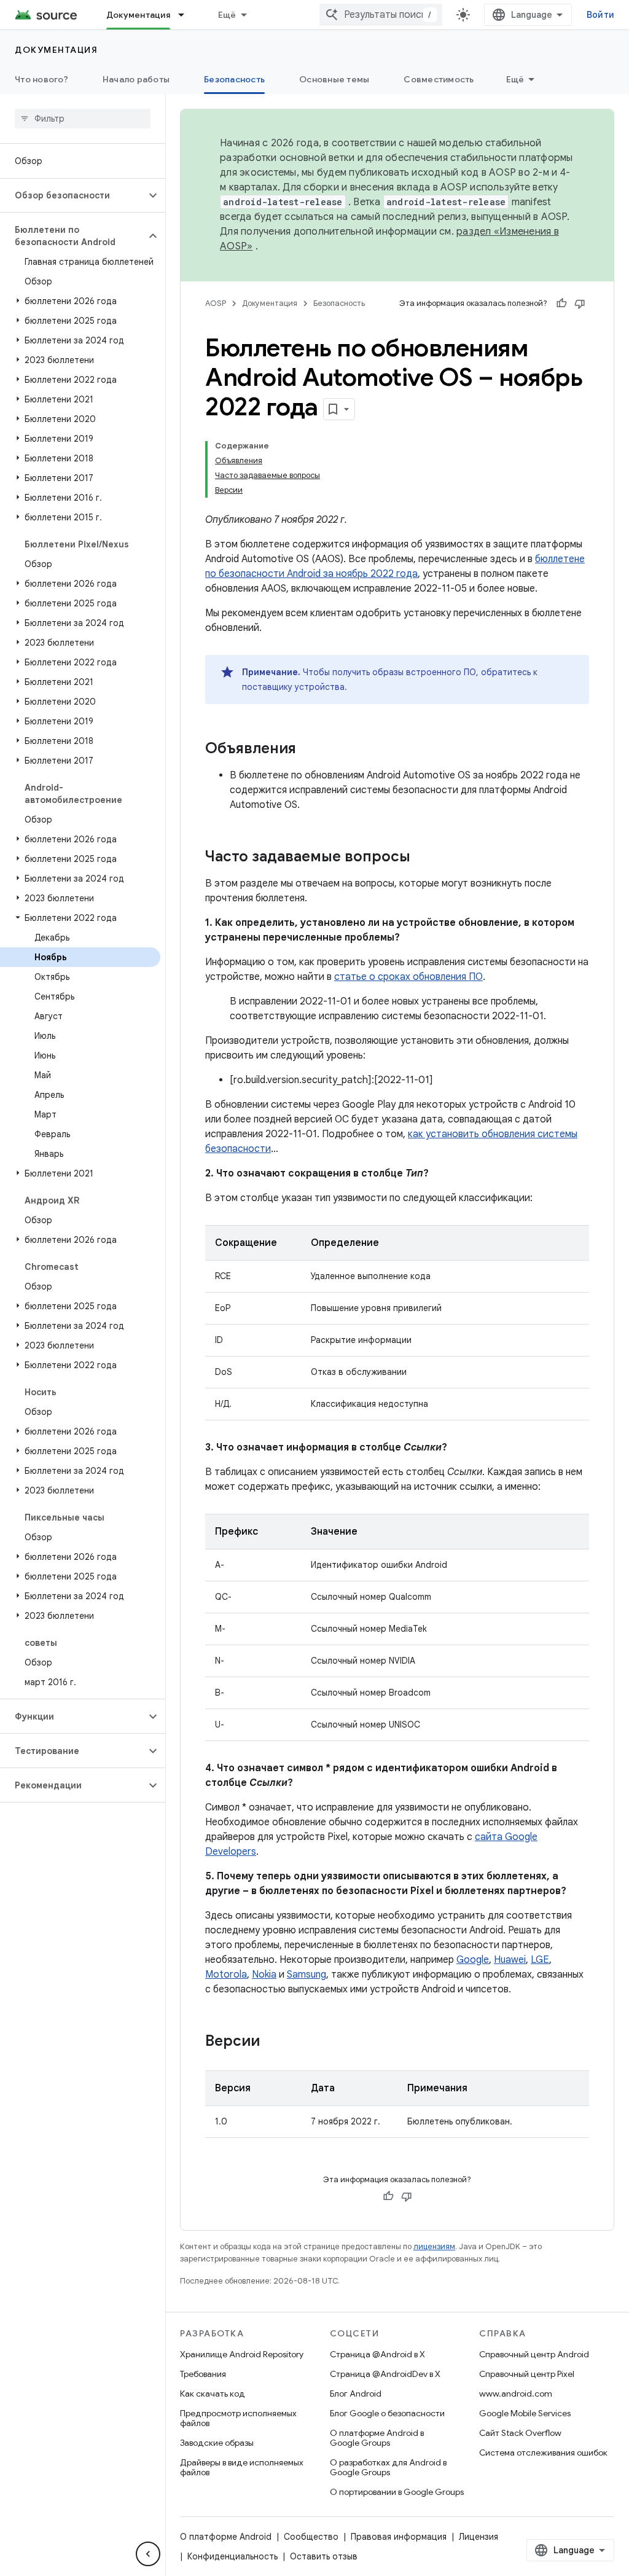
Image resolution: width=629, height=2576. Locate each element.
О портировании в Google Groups (397, 2492)
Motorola (226, 1975)
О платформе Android (226, 2537)
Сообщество (311, 2537)
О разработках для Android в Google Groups (388, 2467)
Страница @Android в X (377, 2354)
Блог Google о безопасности (387, 2413)
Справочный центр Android (534, 2354)
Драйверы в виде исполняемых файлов (242, 2467)
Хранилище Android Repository (242, 2354)
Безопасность (234, 79)
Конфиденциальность (232, 2556)
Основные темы (334, 79)
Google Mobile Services (525, 2413)
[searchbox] (83, 119)
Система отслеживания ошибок (543, 2453)
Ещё (227, 15)
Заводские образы (217, 2443)
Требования (203, 2374)
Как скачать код (213, 2394)
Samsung (307, 1975)
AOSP (216, 303)
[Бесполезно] (580, 303)
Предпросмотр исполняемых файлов (238, 2418)
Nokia (264, 1975)
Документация (138, 15)
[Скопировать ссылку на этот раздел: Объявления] (308, 750)
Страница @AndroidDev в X (385, 2374)
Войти (600, 15)
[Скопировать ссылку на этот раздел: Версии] (272, 2042)
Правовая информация (399, 2537)
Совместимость (439, 79)
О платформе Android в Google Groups (377, 2438)
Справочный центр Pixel (527, 2374)
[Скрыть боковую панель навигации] (148, 2554)
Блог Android (356, 2394)
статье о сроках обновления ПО (408, 977)
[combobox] (381, 15)
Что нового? (41, 79)
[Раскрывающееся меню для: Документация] (187, 15)
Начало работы (136, 79)
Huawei (510, 1960)
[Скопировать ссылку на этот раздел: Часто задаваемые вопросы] (423, 858)
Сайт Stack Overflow (520, 2433)
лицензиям (434, 2246)
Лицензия (479, 2537)
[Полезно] (561, 303)
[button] (73, 195)
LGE (540, 1960)
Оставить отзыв (324, 2556)
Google (473, 1960)
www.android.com (516, 2394)
